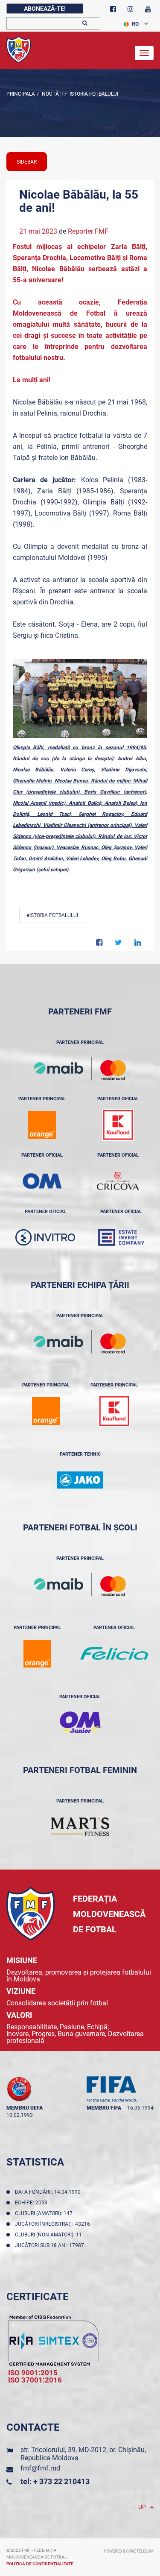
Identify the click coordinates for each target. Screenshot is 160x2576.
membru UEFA (25, 2108)
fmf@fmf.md (40, 2468)
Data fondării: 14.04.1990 (49, 2192)
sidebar (27, 162)
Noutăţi (52, 94)
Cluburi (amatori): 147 (45, 2213)
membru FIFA (104, 2108)
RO (135, 24)
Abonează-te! (45, 9)
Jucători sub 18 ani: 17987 (51, 2245)
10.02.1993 (20, 2115)
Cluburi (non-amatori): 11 (50, 2235)
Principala (21, 94)
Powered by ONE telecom (129, 2551)
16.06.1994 (140, 2108)
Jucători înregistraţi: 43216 (54, 2224)
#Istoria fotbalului (52, 915)
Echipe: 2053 (32, 2203)
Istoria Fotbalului (93, 94)
